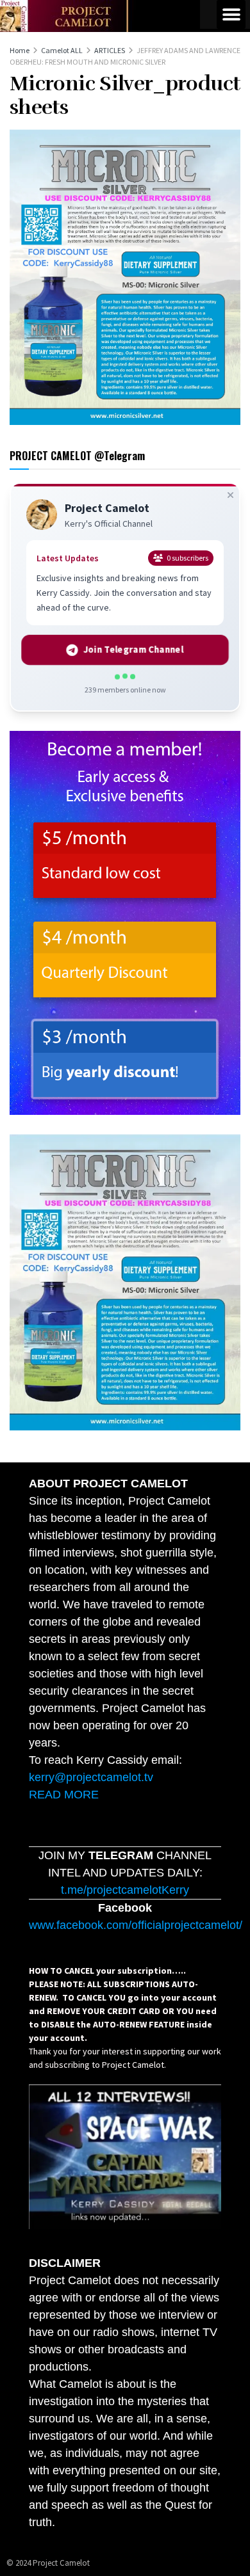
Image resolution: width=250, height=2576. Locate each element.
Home (20, 50)
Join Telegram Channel (133, 650)
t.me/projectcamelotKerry (125, 1890)
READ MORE (64, 1795)
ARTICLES (110, 50)
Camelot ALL (62, 50)
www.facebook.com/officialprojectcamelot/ (136, 1925)
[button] (231, 14)
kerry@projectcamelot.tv (91, 1777)
